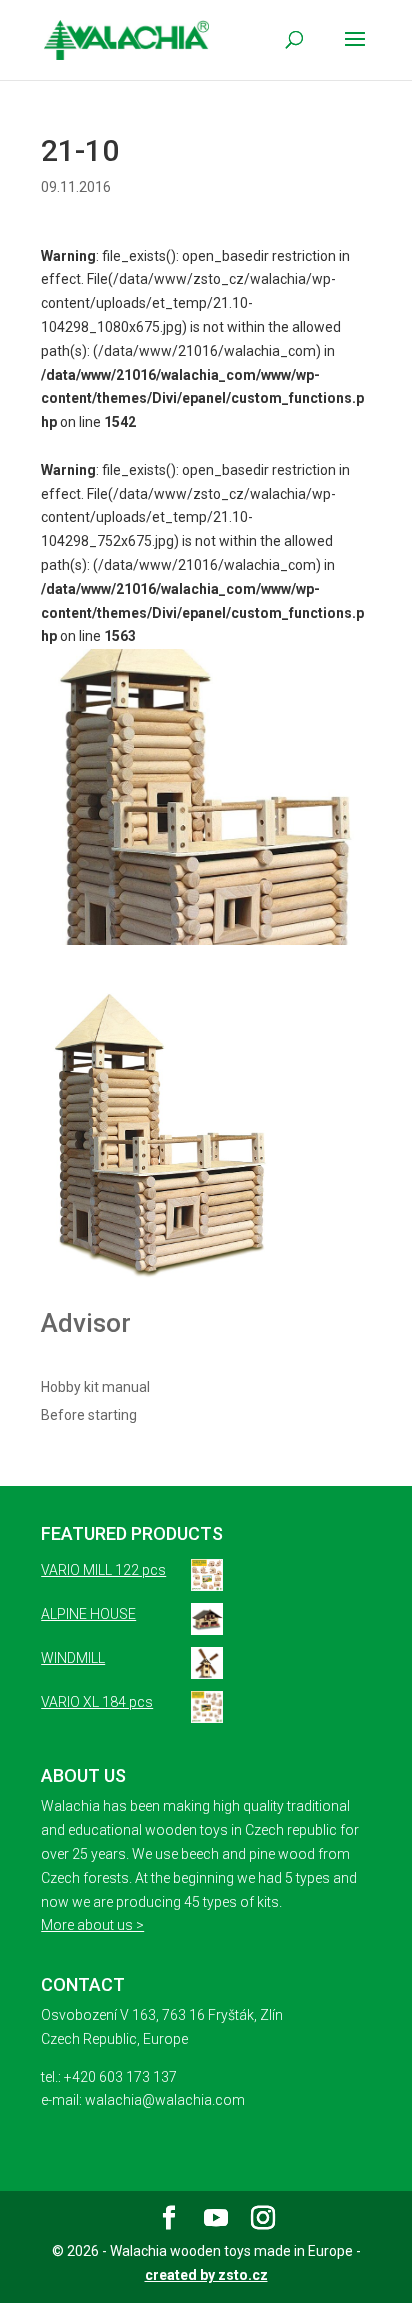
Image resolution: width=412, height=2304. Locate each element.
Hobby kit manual (95, 1387)
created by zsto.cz (206, 2275)
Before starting (89, 1415)
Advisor (86, 1323)
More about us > (92, 1925)
